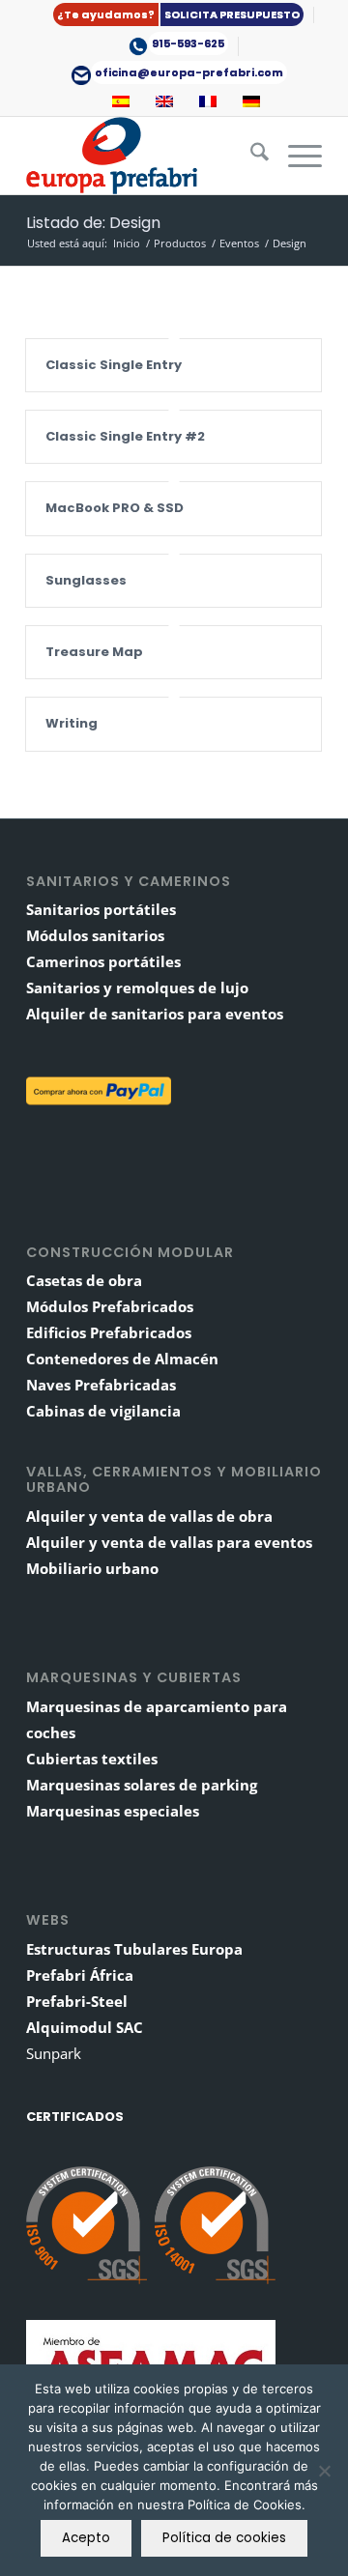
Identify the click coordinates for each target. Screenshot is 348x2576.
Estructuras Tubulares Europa (134, 1949)
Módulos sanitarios (95, 935)
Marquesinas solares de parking (142, 1785)
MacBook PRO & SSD (115, 508)
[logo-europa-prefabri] (145, 156)
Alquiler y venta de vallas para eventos (169, 1542)
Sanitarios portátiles (101, 909)
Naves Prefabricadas (101, 1385)
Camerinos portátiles (103, 961)
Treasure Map (94, 652)
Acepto (86, 2538)
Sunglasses (86, 580)
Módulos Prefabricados (110, 1306)
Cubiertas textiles (92, 1759)
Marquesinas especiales (113, 1811)
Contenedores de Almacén (122, 1359)
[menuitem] (179, 15)
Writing (72, 723)
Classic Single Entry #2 (125, 436)
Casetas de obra (84, 1280)
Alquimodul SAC (85, 2027)
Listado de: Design (93, 223)
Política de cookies (224, 2538)
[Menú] (295, 156)
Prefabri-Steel (77, 2001)
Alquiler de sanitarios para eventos (155, 1014)
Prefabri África (80, 1975)
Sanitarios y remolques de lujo (137, 987)
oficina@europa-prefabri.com (189, 72)
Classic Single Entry (114, 365)
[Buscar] (250, 156)
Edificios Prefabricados (109, 1332)
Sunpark (54, 2053)
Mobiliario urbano (92, 1568)
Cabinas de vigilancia (103, 1411)
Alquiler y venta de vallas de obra (149, 1516)
